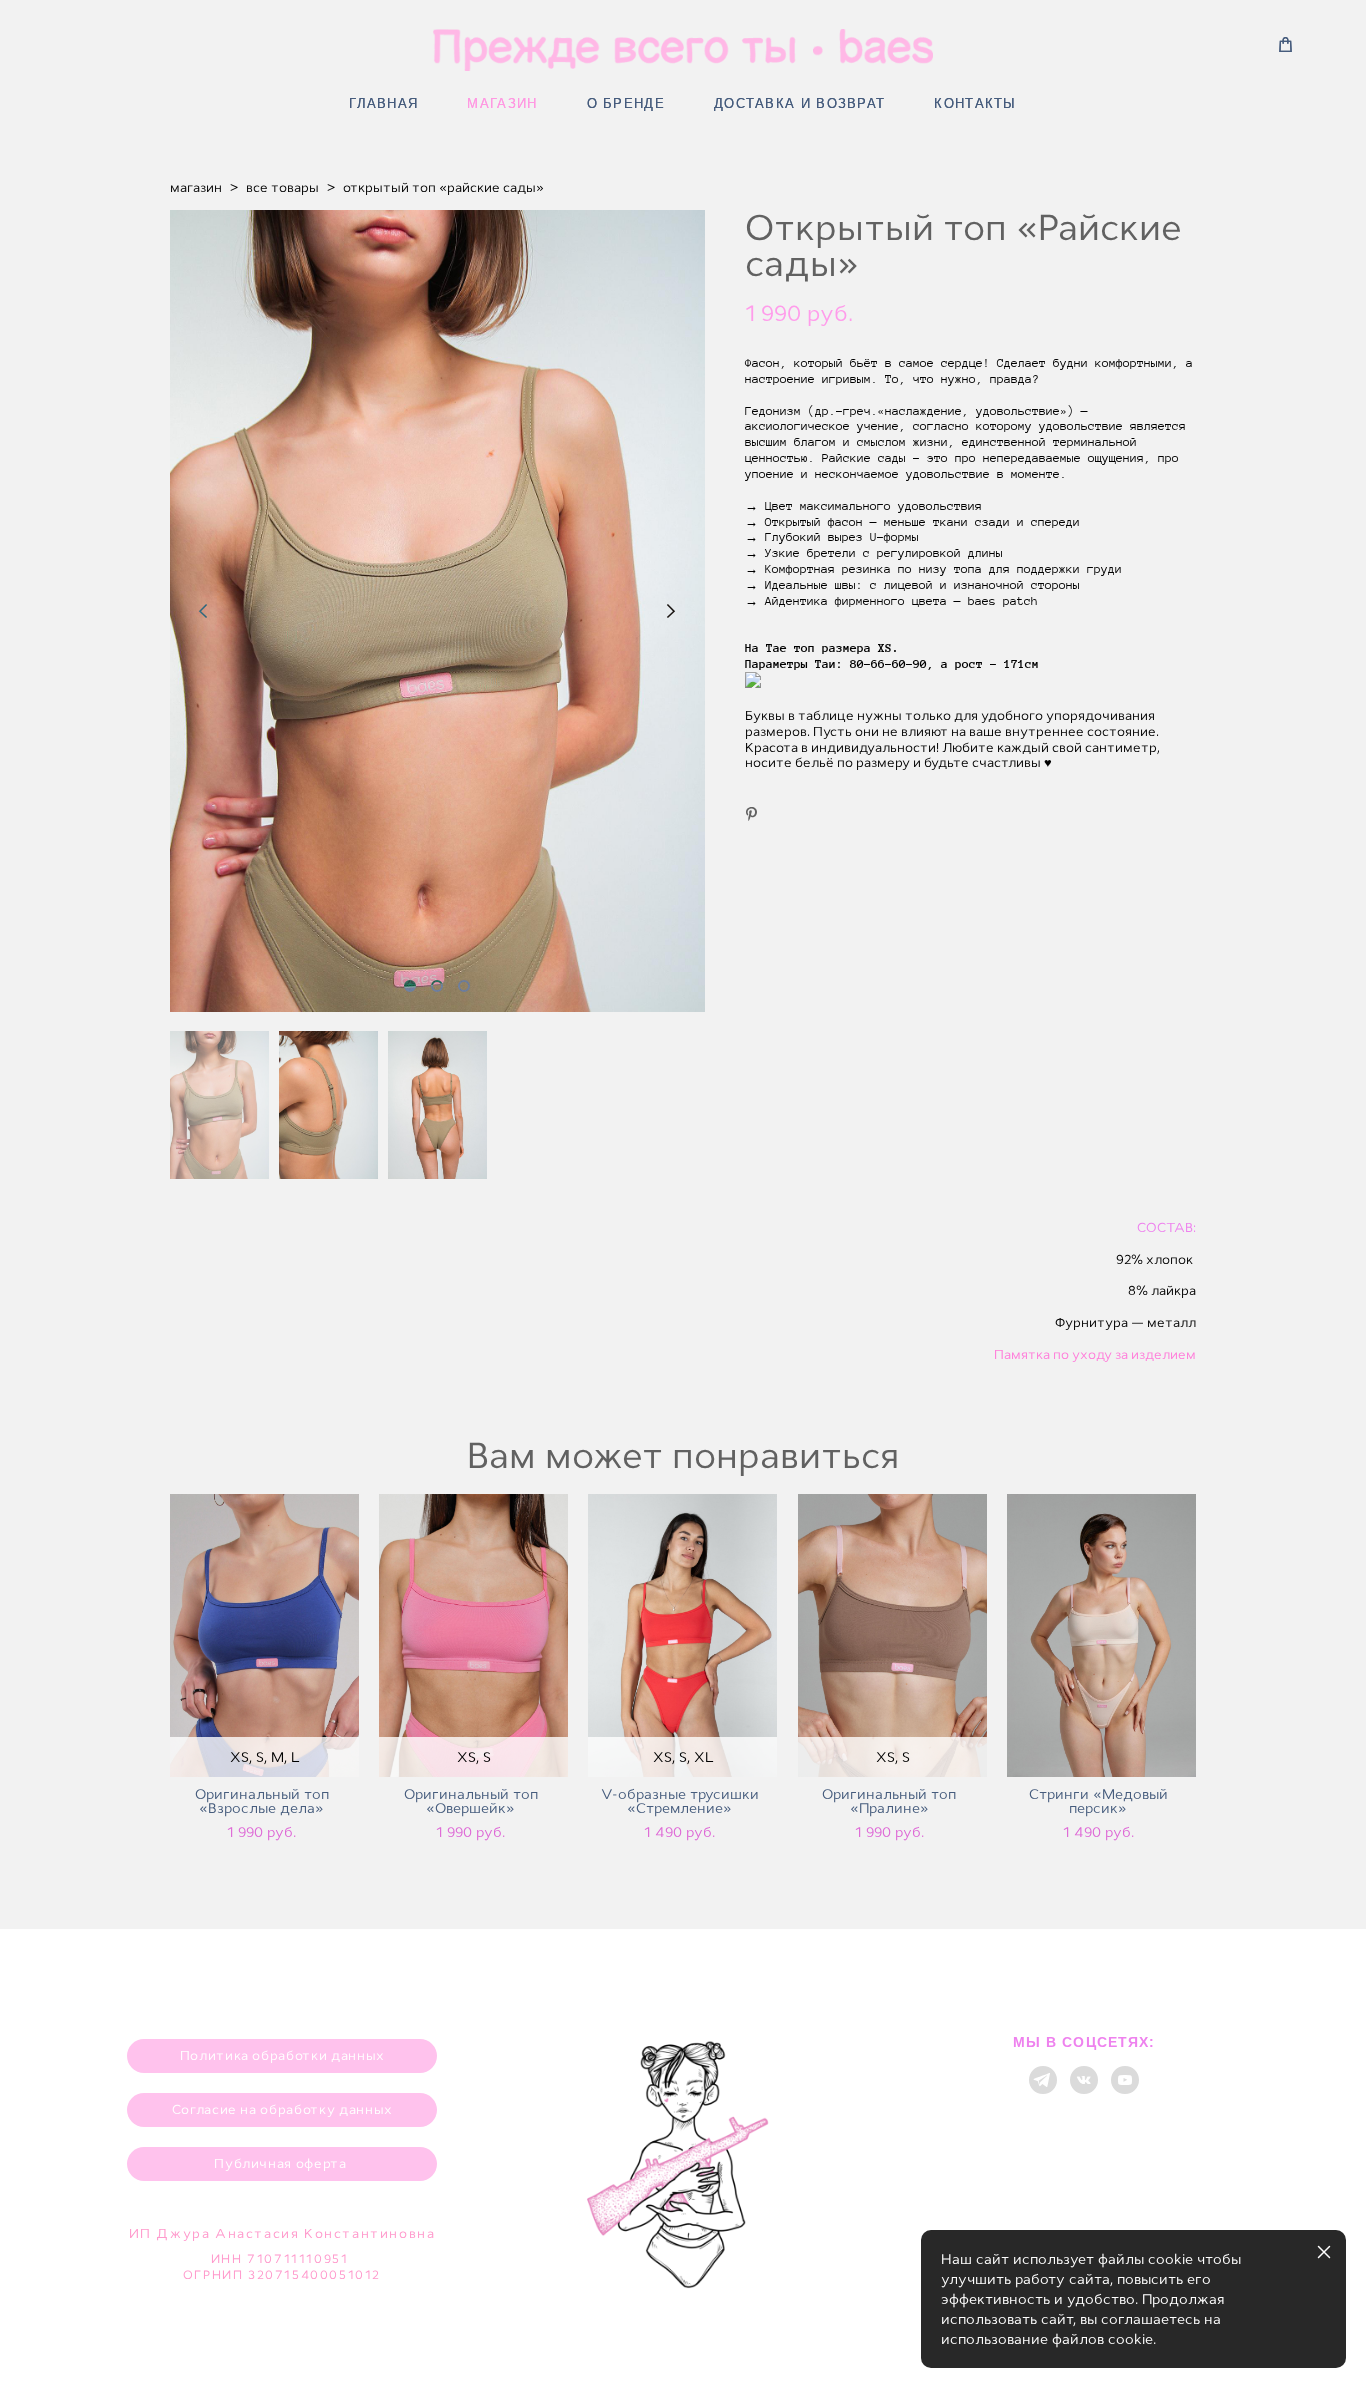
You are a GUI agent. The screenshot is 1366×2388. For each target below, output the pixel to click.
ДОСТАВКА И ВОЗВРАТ (799, 103)
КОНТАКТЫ (975, 103)
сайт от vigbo (683, 2340)
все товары (282, 187)
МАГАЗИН (502, 103)
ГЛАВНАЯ (383, 103)
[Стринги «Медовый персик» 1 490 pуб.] (1101, 1635)
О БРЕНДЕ (626, 103)
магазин (196, 187)
